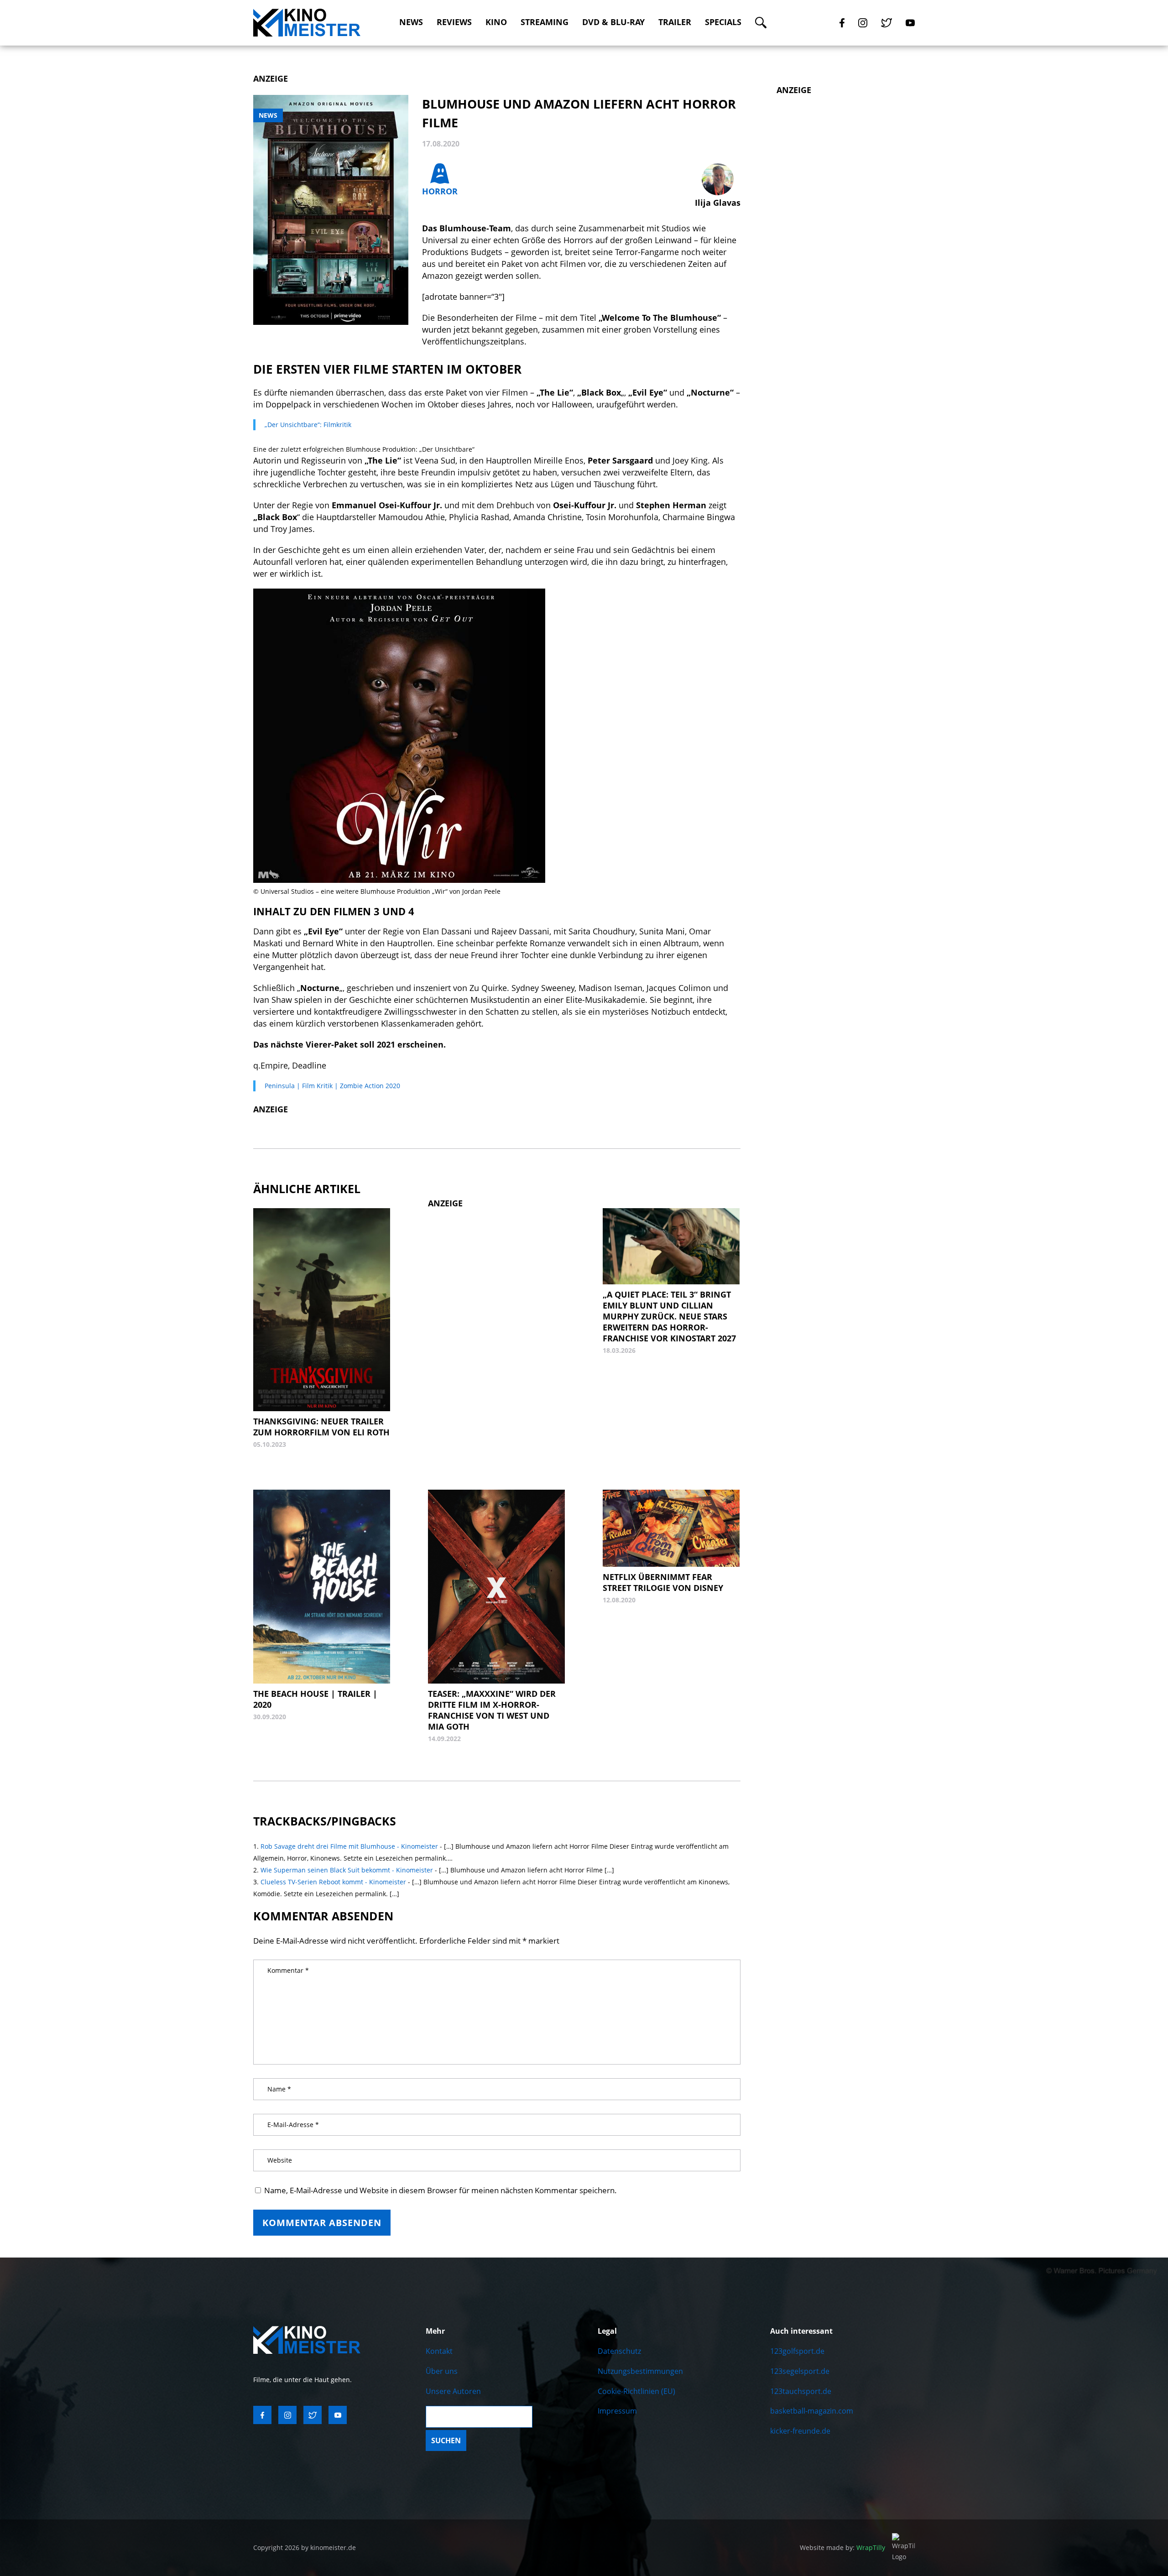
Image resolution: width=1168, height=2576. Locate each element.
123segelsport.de (800, 2371)
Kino (496, 22)
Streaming (545, 22)
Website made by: (842, 2547)
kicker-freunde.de (800, 2431)
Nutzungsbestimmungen (640, 2371)
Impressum (617, 2411)
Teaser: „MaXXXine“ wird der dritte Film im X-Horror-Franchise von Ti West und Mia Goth (492, 1710)
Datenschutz (619, 2351)
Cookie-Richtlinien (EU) (636, 2391)
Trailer (675, 22)
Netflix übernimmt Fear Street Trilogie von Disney (663, 1582)
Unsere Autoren (453, 2391)
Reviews (454, 22)
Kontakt (439, 2351)
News (411, 22)
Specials (723, 22)
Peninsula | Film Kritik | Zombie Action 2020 (332, 1086)
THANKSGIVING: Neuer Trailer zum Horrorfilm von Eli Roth (321, 1427)
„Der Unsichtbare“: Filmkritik (308, 425)
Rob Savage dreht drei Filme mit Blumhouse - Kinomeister (349, 1846)
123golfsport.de (797, 2351)
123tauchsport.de (801, 2391)
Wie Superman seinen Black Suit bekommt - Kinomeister (347, 1870)
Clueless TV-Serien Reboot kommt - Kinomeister (333, 1882)
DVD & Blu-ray (613, 22)
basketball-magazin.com (812, 2411)
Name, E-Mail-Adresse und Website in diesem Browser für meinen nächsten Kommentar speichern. (441, 2190)
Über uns (442, 2371)
